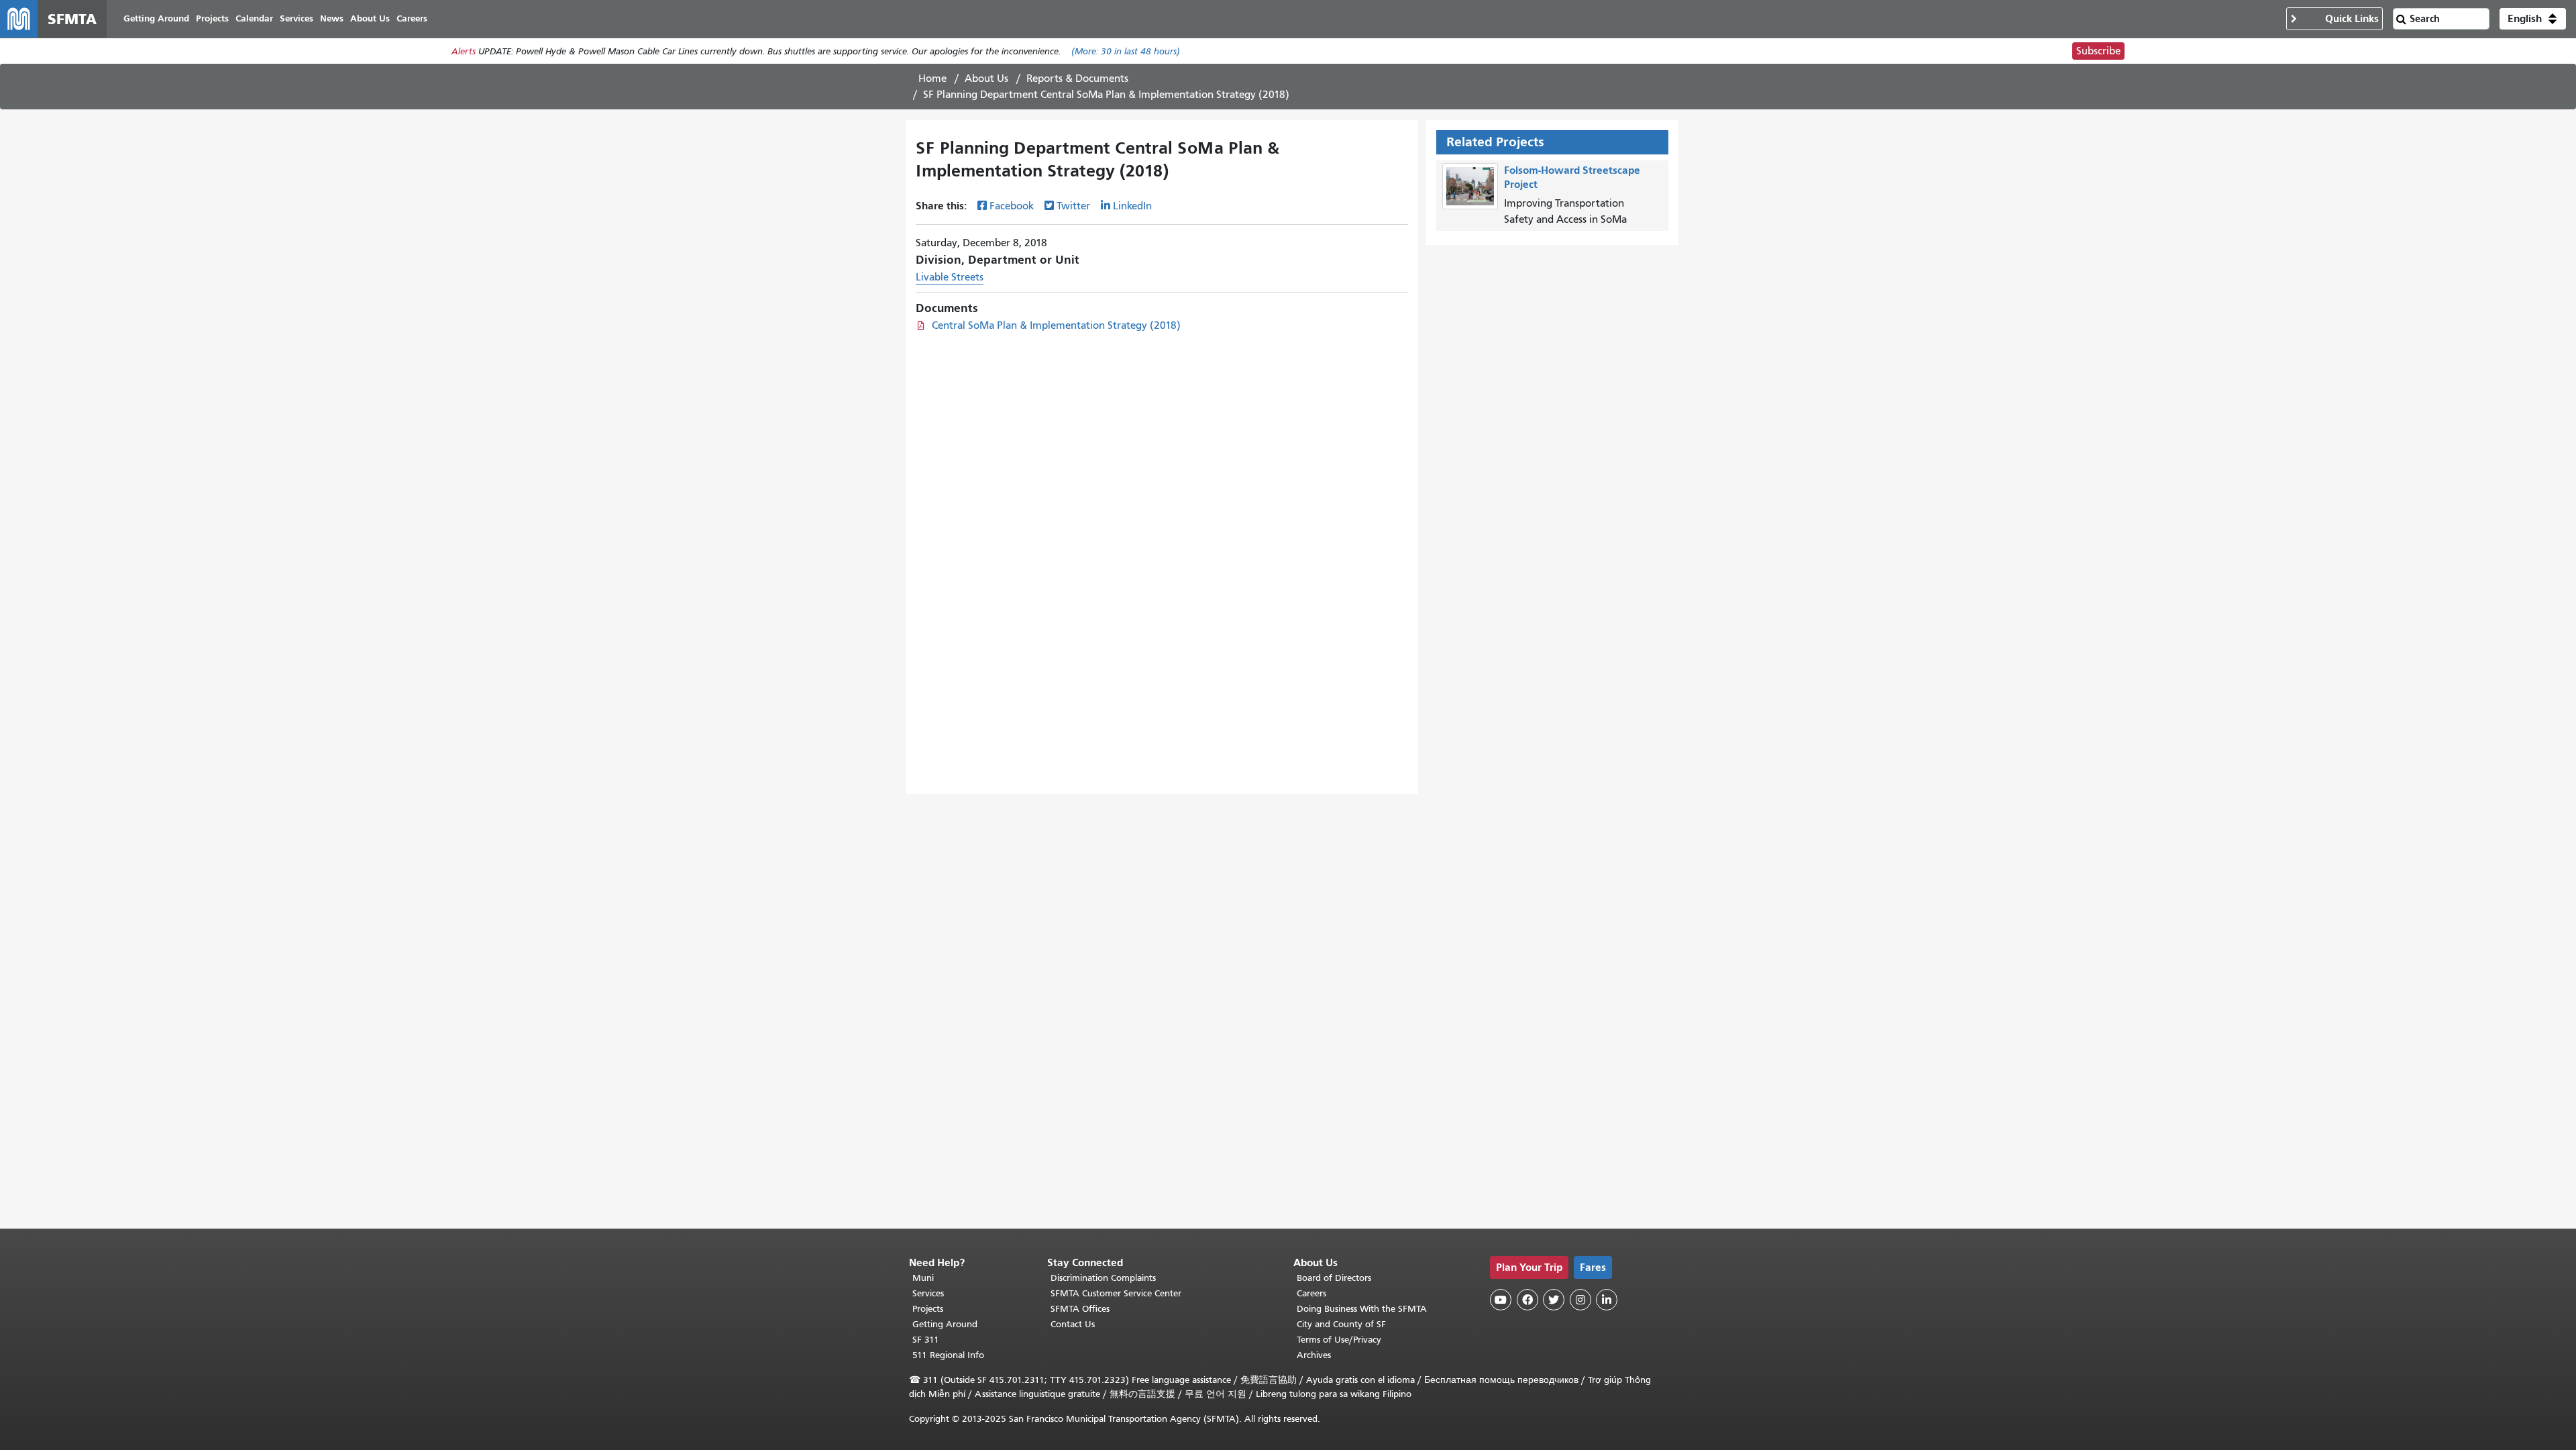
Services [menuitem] (297, 18)
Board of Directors (1334, 1278)
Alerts (464, 51)
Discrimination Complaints (1103, 1278)
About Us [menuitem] (370, 18)
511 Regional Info (948, 1355)
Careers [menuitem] (412, 18)
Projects (928, 1309)
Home (932, 79)
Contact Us (1073, 1324)
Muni (923, 1278)
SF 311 (926, 1340)
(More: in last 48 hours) (1126, 51)
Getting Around (945, 1324)
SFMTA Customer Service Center (1116, 1293)
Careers (1311, 1293)
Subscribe (2098, 51)
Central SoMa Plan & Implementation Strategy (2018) (1056, 325)
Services (928, 1293)
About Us (986, 79)
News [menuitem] (332, 18)
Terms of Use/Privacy (1339, 1340)
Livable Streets (950, 277)
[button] (2533, 19)
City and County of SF (1341, 1324)
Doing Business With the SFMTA (1362, 1309)
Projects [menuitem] (212, 18)
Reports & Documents (1077, 79)
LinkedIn (1132, 206)
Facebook (1012, 206)
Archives (1314, 1355)
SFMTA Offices (1080, 1309)
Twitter (1073, 206)
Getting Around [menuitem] (156, 18)
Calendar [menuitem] (254, 18)
